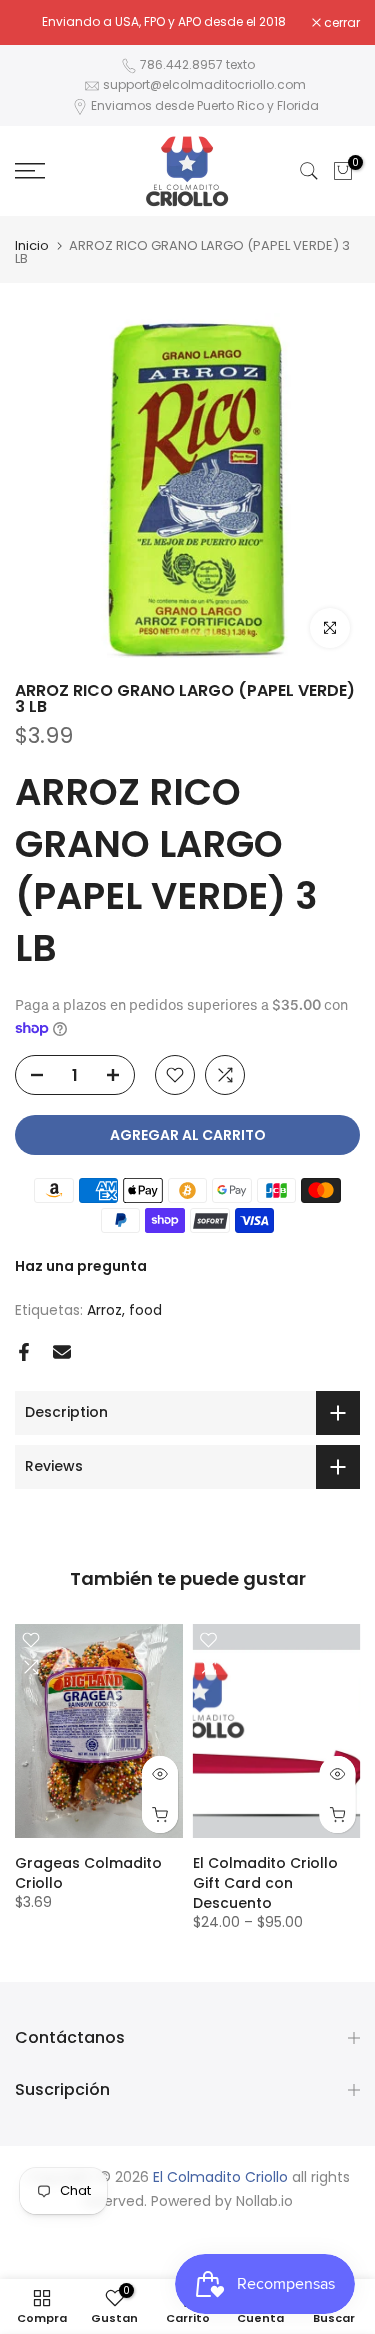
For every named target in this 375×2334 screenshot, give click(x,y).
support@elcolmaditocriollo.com (204, 84)
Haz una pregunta (81, 1266)
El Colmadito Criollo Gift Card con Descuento (265, 1883)
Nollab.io (264, 2201)
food (145, 1310)
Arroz (104, 1310)
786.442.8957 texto (197, 64)
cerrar (340, 23)
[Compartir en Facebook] (24, 1352)
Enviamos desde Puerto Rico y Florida (205, 105)
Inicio (32, 245)
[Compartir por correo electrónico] (62, 1352)
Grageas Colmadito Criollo (88, 1873)
